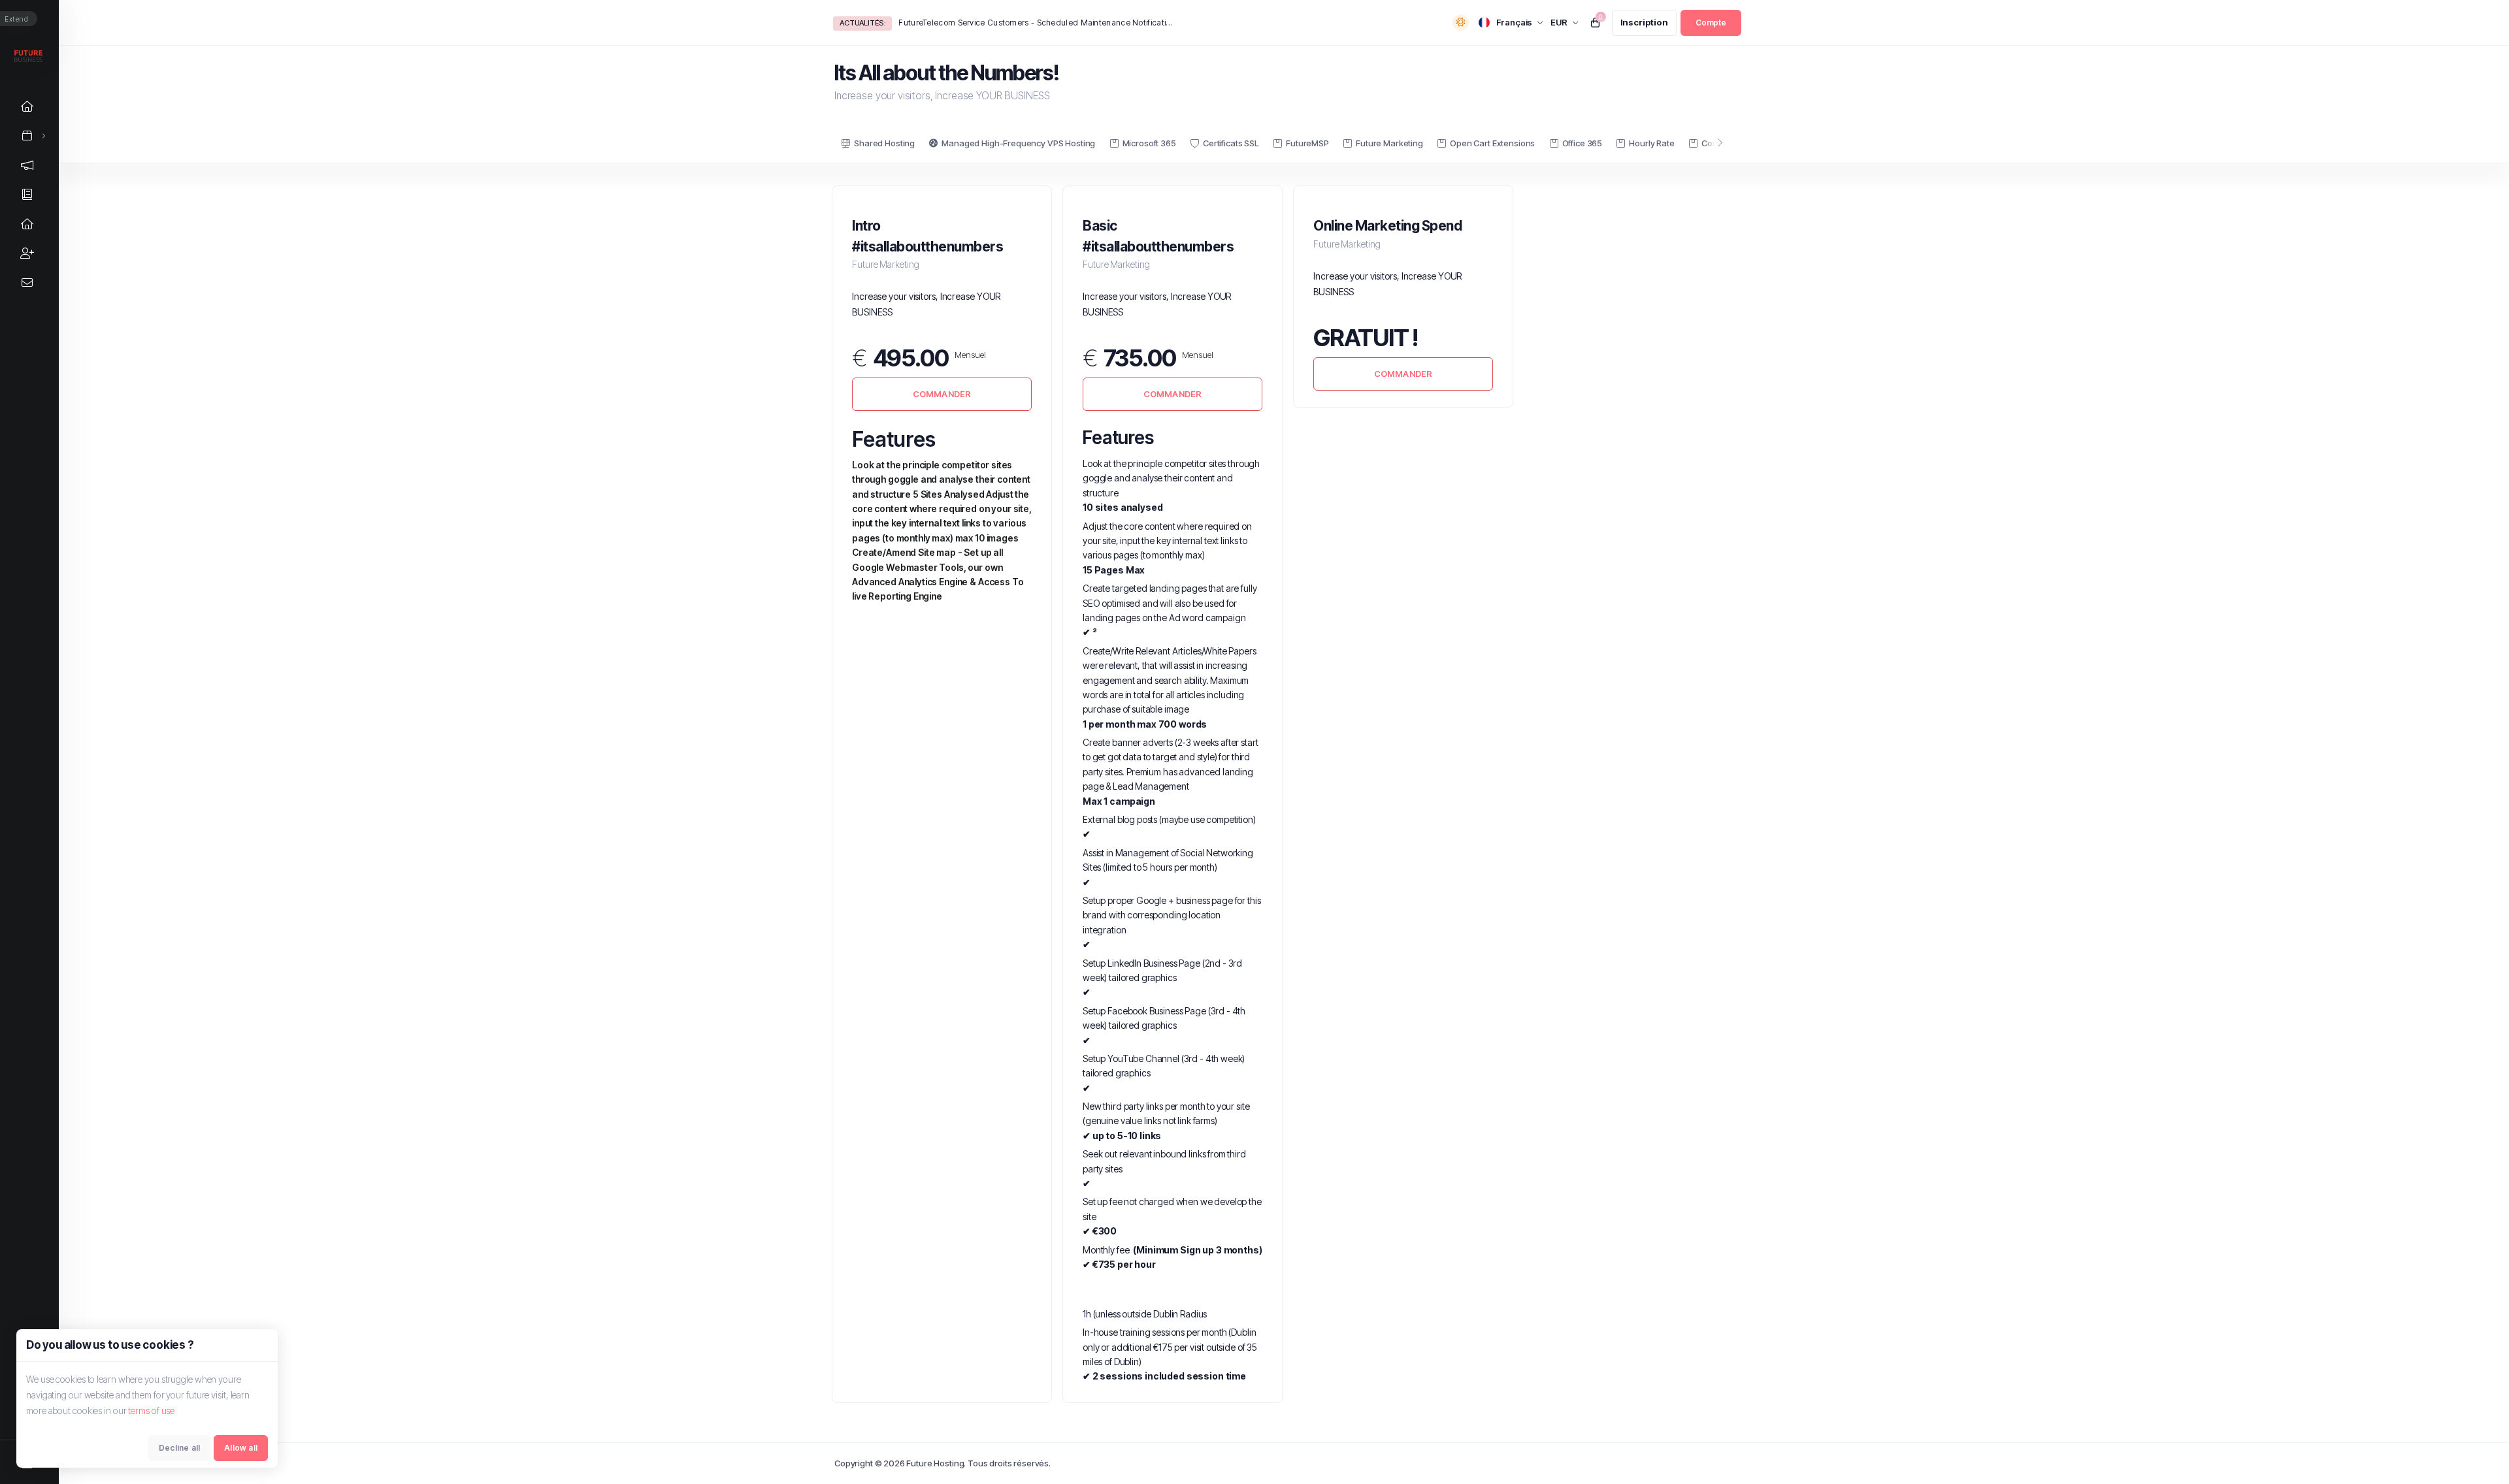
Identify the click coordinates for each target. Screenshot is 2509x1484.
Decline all (179, 1448)
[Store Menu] (27, 136)
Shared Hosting (884, 143)
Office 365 (1582, 143)
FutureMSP (1307, 143)
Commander (942, 394)
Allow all (241, 1448)
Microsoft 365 (1149, 143)
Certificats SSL (1231, 143)
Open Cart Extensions (1492, 143)
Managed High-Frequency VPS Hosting (1018, 143)
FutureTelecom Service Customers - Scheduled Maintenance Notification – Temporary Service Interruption (1036, 23)
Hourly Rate (1651, 143)
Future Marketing (1389, 143)
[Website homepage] (29, 56)
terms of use (151, 1411)
